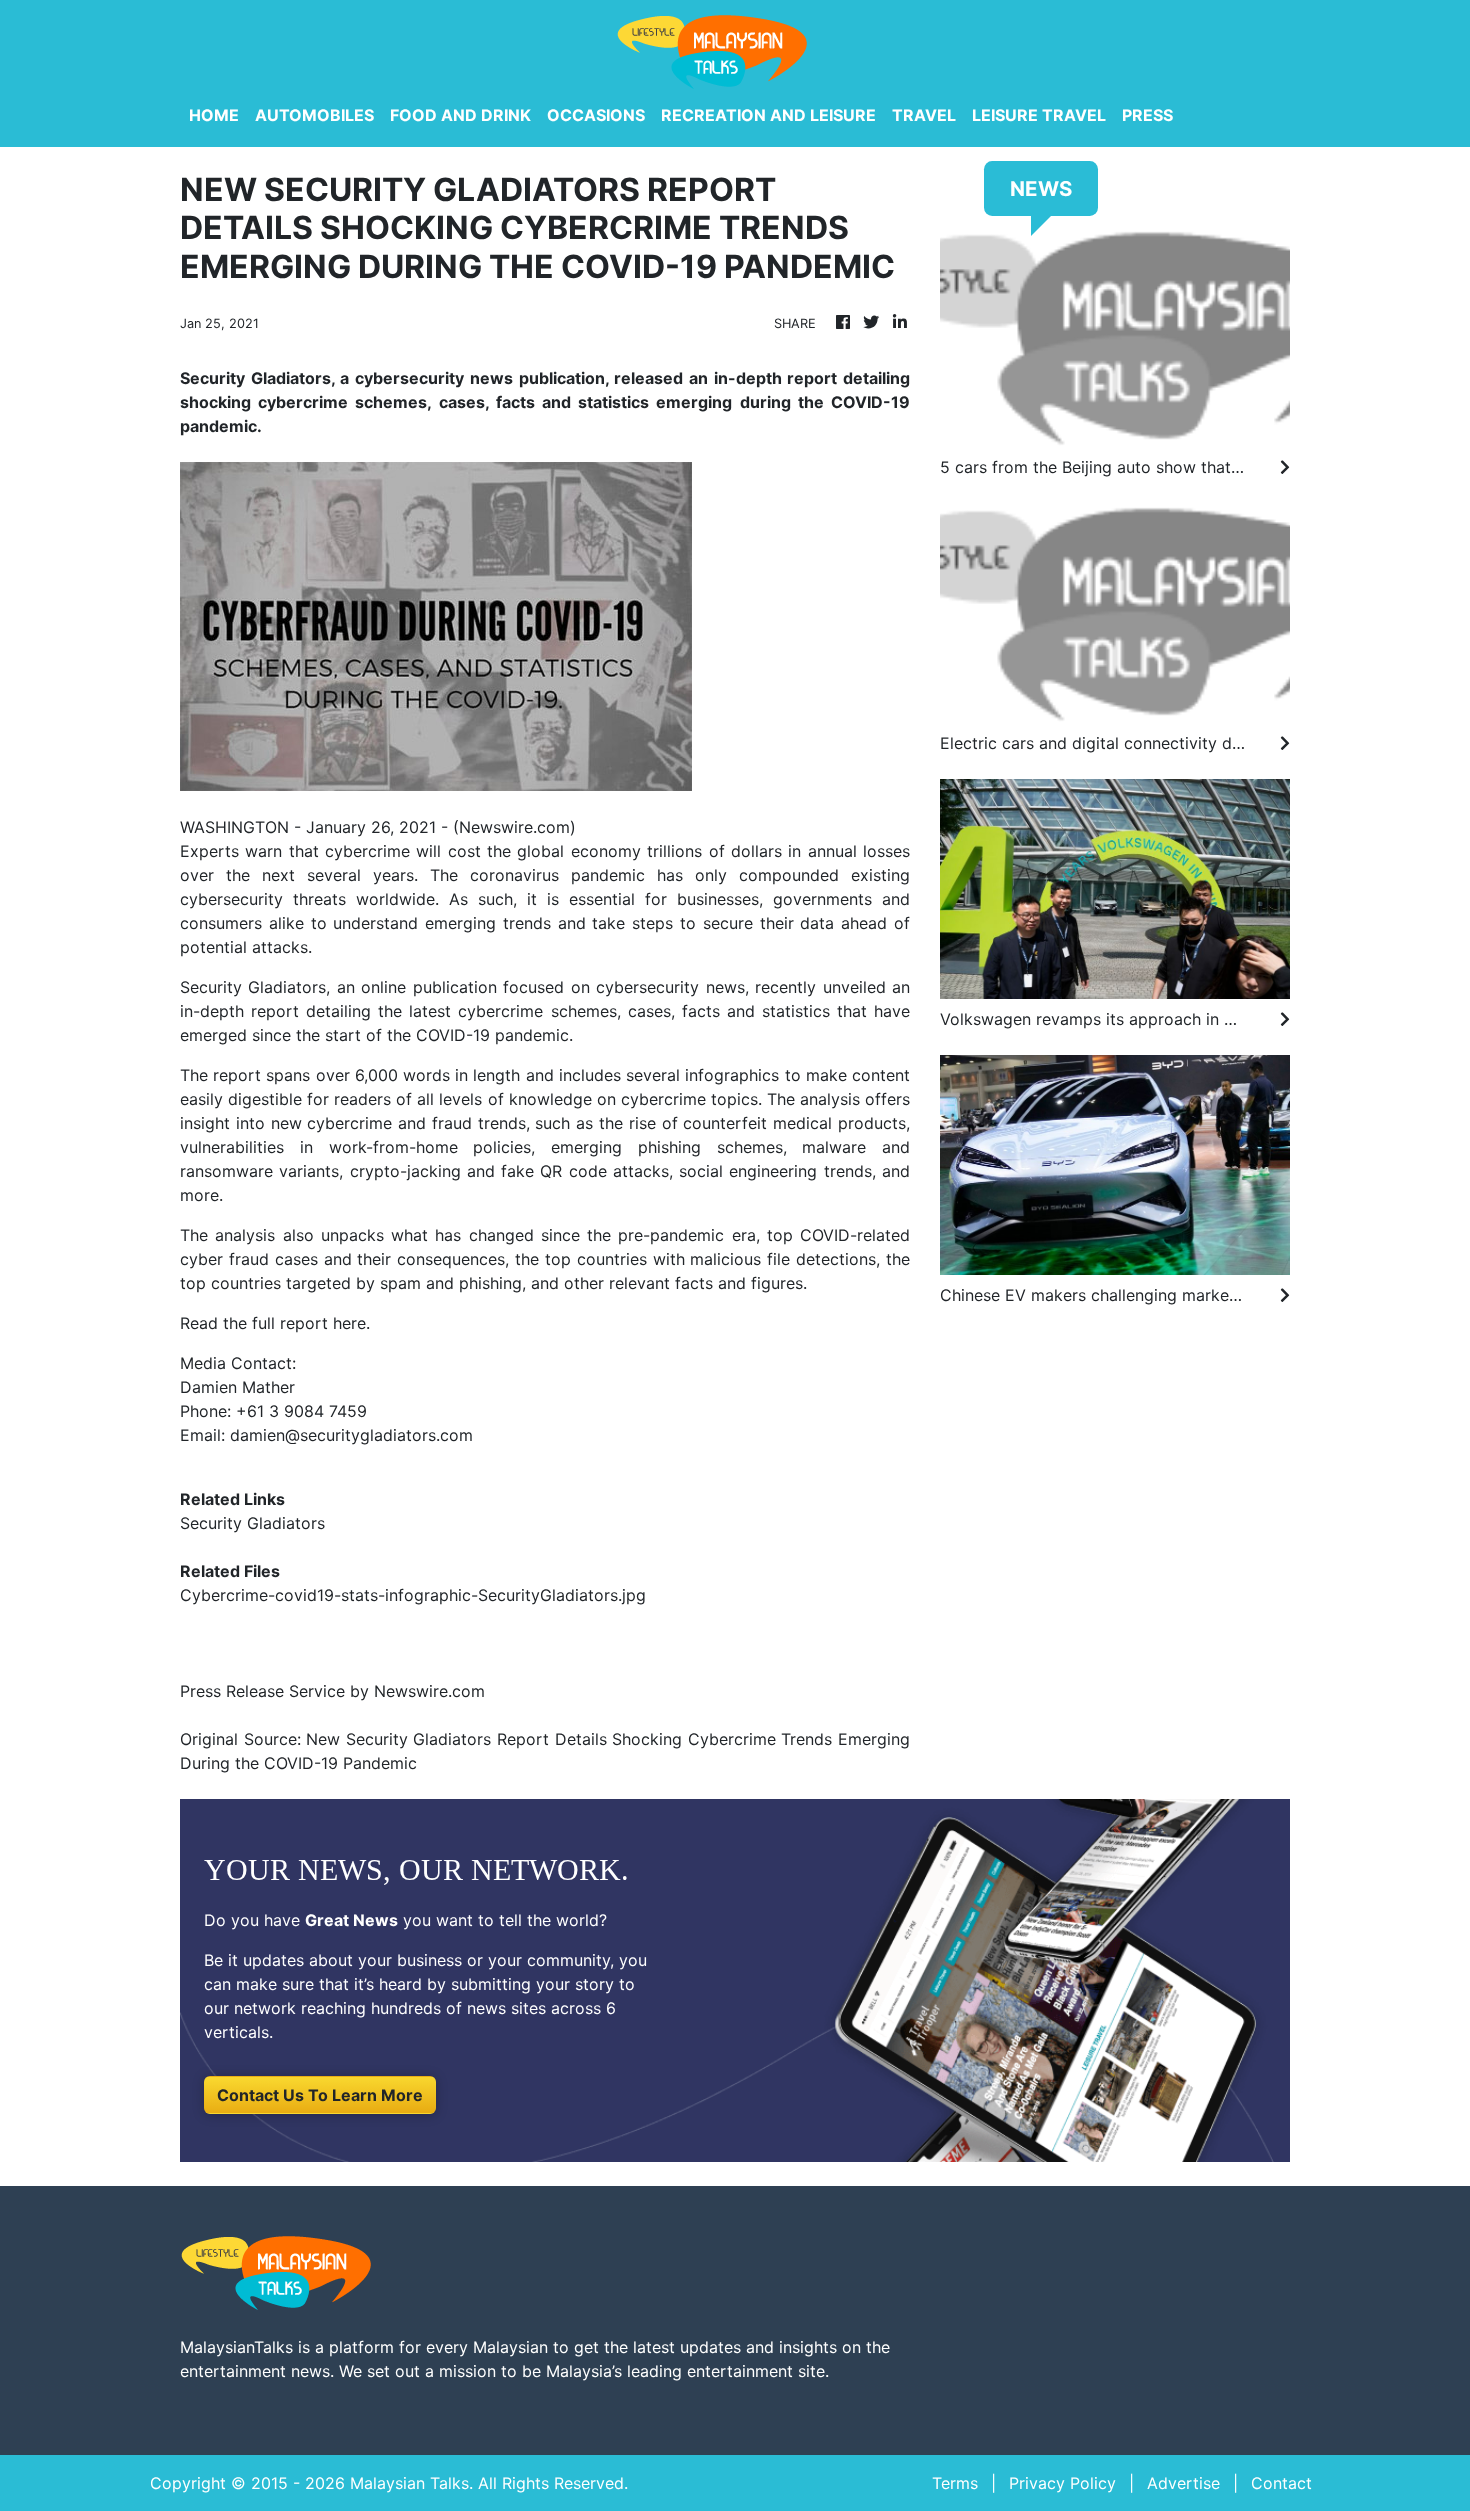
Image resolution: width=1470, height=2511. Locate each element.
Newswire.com (514, 827)
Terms (955, 2483)
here (349, 1323)
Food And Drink (460, 115)
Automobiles (314, 115)
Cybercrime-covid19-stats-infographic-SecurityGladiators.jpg (413, 1595)
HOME (214, 115)
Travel (924, 115)
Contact (1281, 2483)
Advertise (1183, 2483)
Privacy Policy (1062, 2483)
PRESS (1147, 115)
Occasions (596, 115)
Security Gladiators (252, 1523)
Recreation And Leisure (768, 115)
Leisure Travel (1039, 115)
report (275, 1011)
